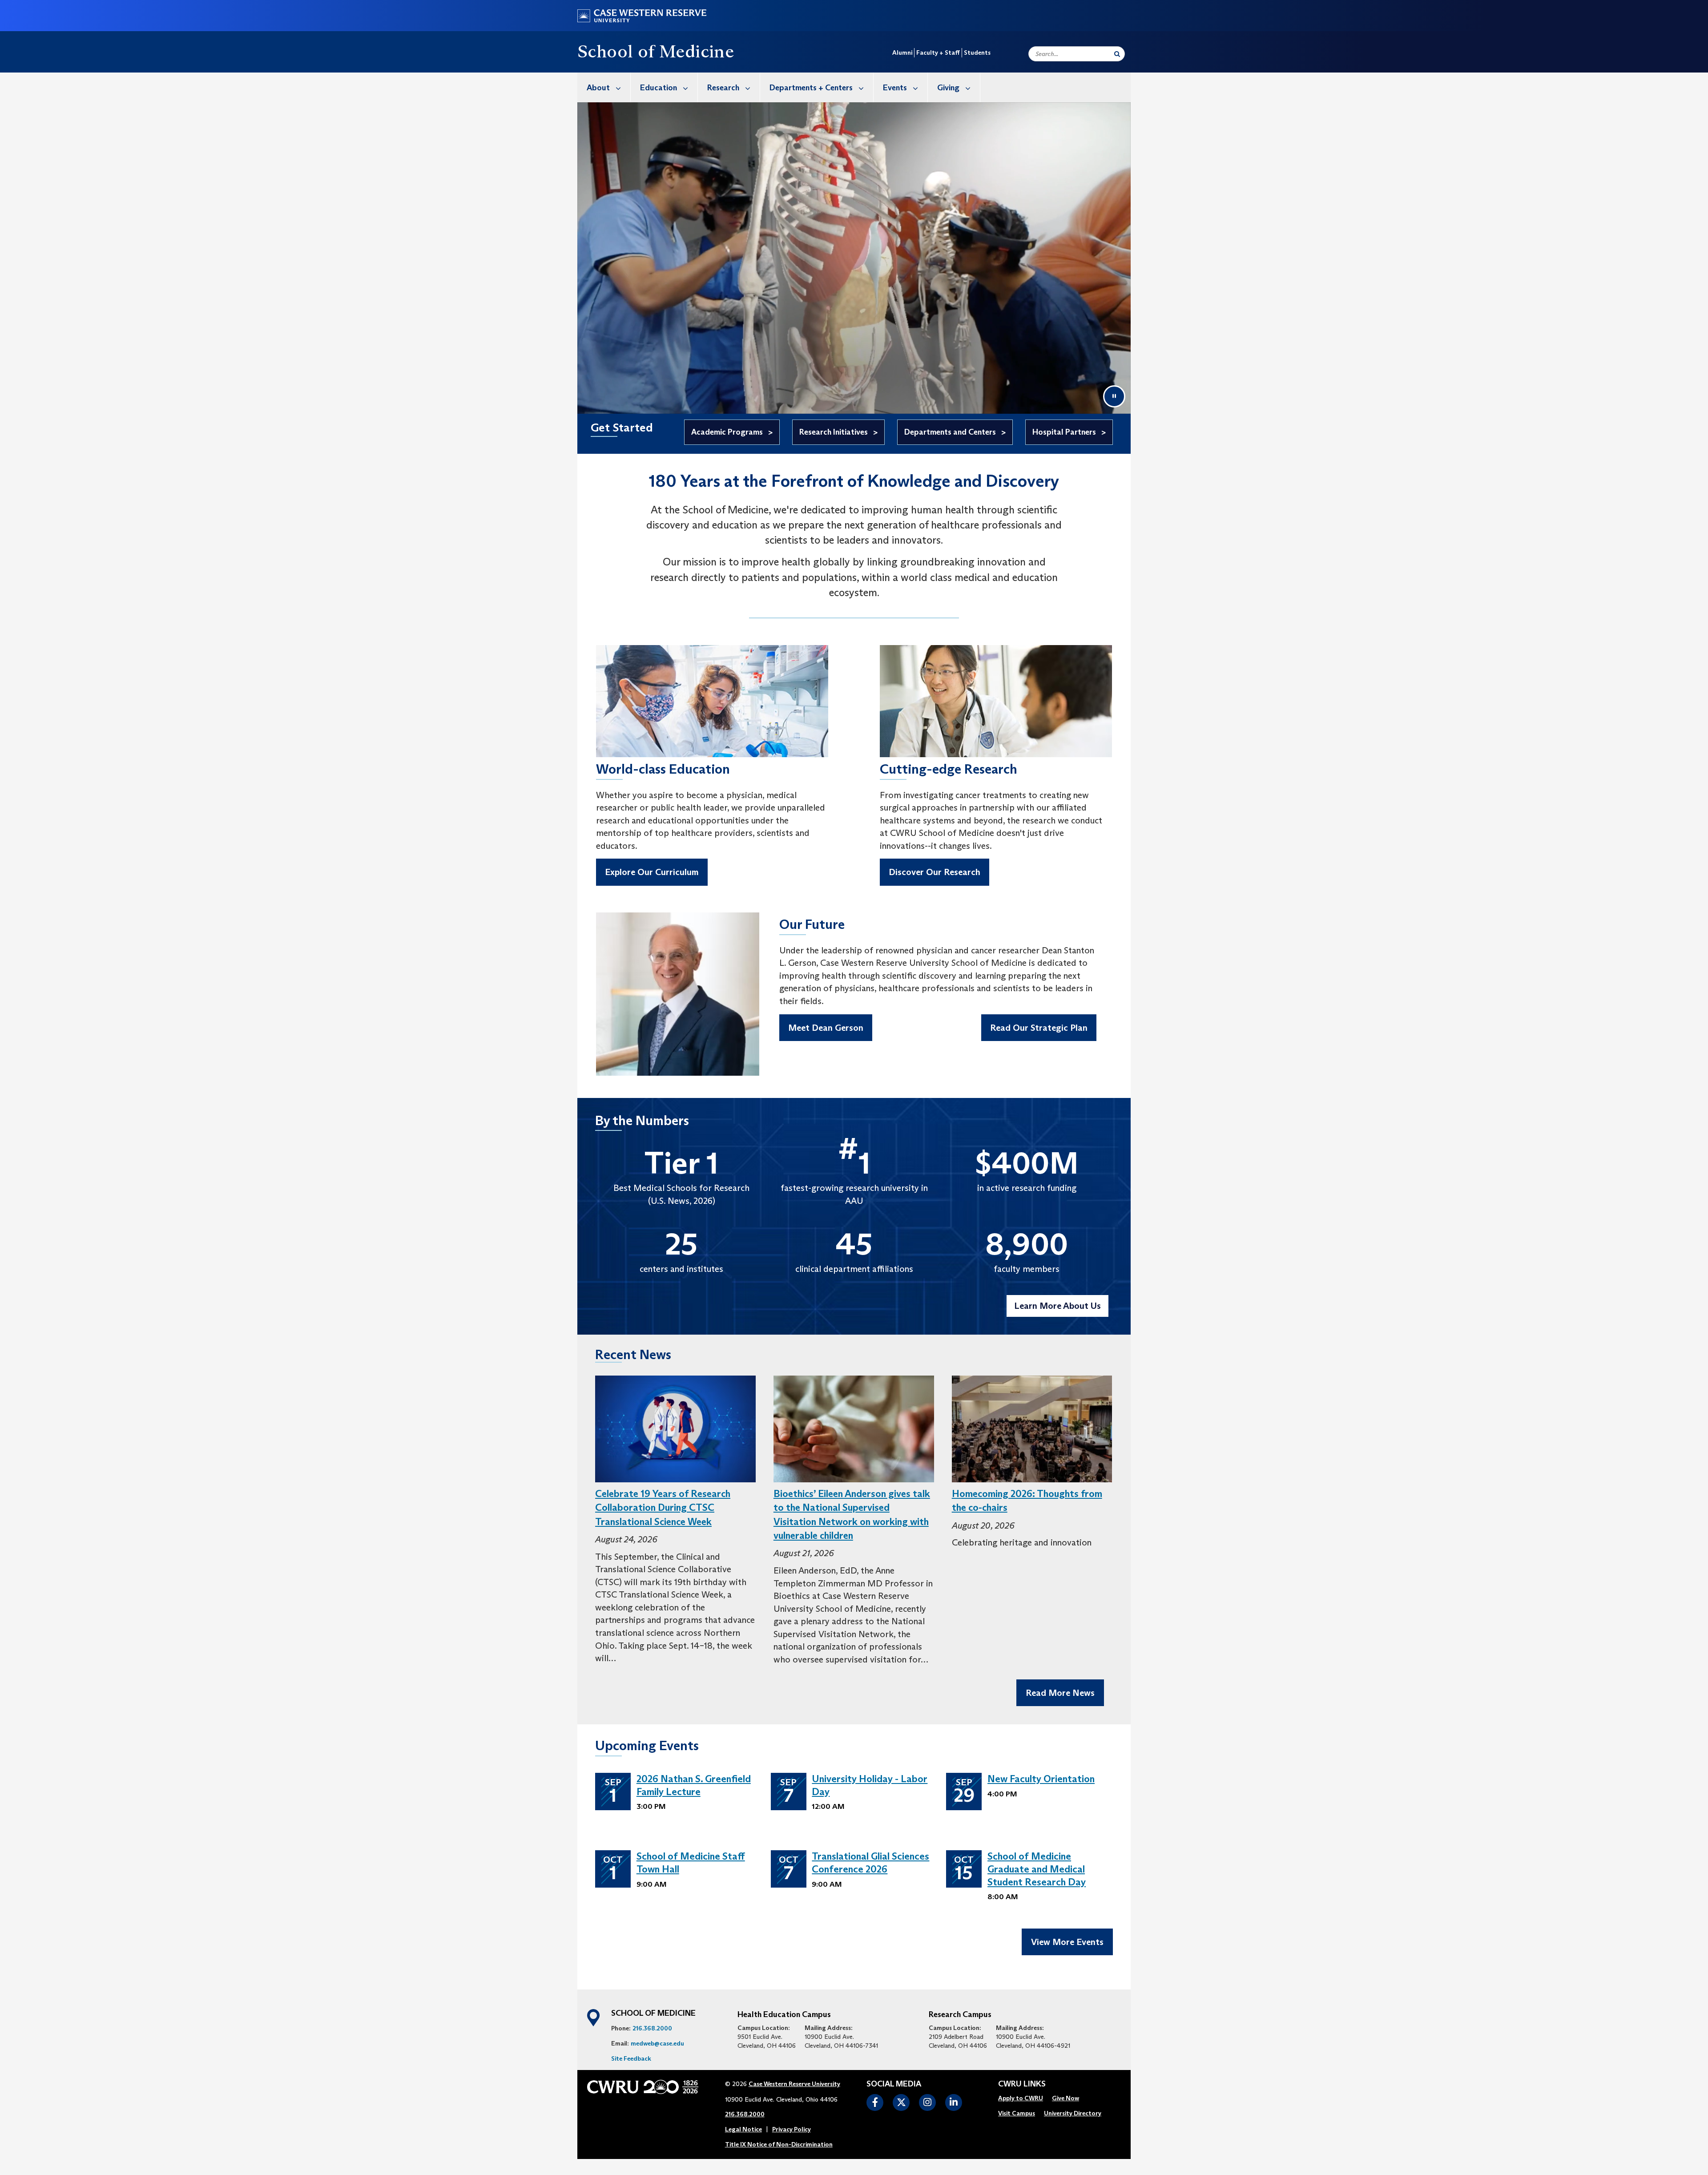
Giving (948, 88)
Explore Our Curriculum (652, 872)
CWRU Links (1022, 2084)
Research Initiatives (834, 432)
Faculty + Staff (938, 52)
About (598, 88)
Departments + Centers (811, 88)
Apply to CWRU (1021, 2098)
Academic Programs (727, 432)
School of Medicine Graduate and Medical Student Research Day (1037, 1869)
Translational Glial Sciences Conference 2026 (870, 1863)
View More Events (1067, 1942)
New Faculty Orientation (1041, 1779)
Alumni (902, 52)
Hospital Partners (1064, 432)
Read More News (1060, 1693)
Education (659, 88)
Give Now (1065, 2098)
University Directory (1073, 2113)
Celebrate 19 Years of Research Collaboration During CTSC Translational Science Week (663, 1508)
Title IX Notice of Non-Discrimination (779, 2144)
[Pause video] (1114, 396)
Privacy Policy (792, 2129)
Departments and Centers (950, 432)
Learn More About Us (1057, 1306)
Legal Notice (743, 2129)
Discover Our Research (935, 872)
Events (895, 88)
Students (977, 52)
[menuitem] (604, 87)
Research (723, 88)
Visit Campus (1017, 2113)
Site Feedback (631, 2058)
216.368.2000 (652, 2028)
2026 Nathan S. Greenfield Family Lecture (694, 1785)
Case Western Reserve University (794, 2084)
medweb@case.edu (657, 2043)
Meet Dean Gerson (826, 1028)
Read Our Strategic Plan (1039, 1028)
